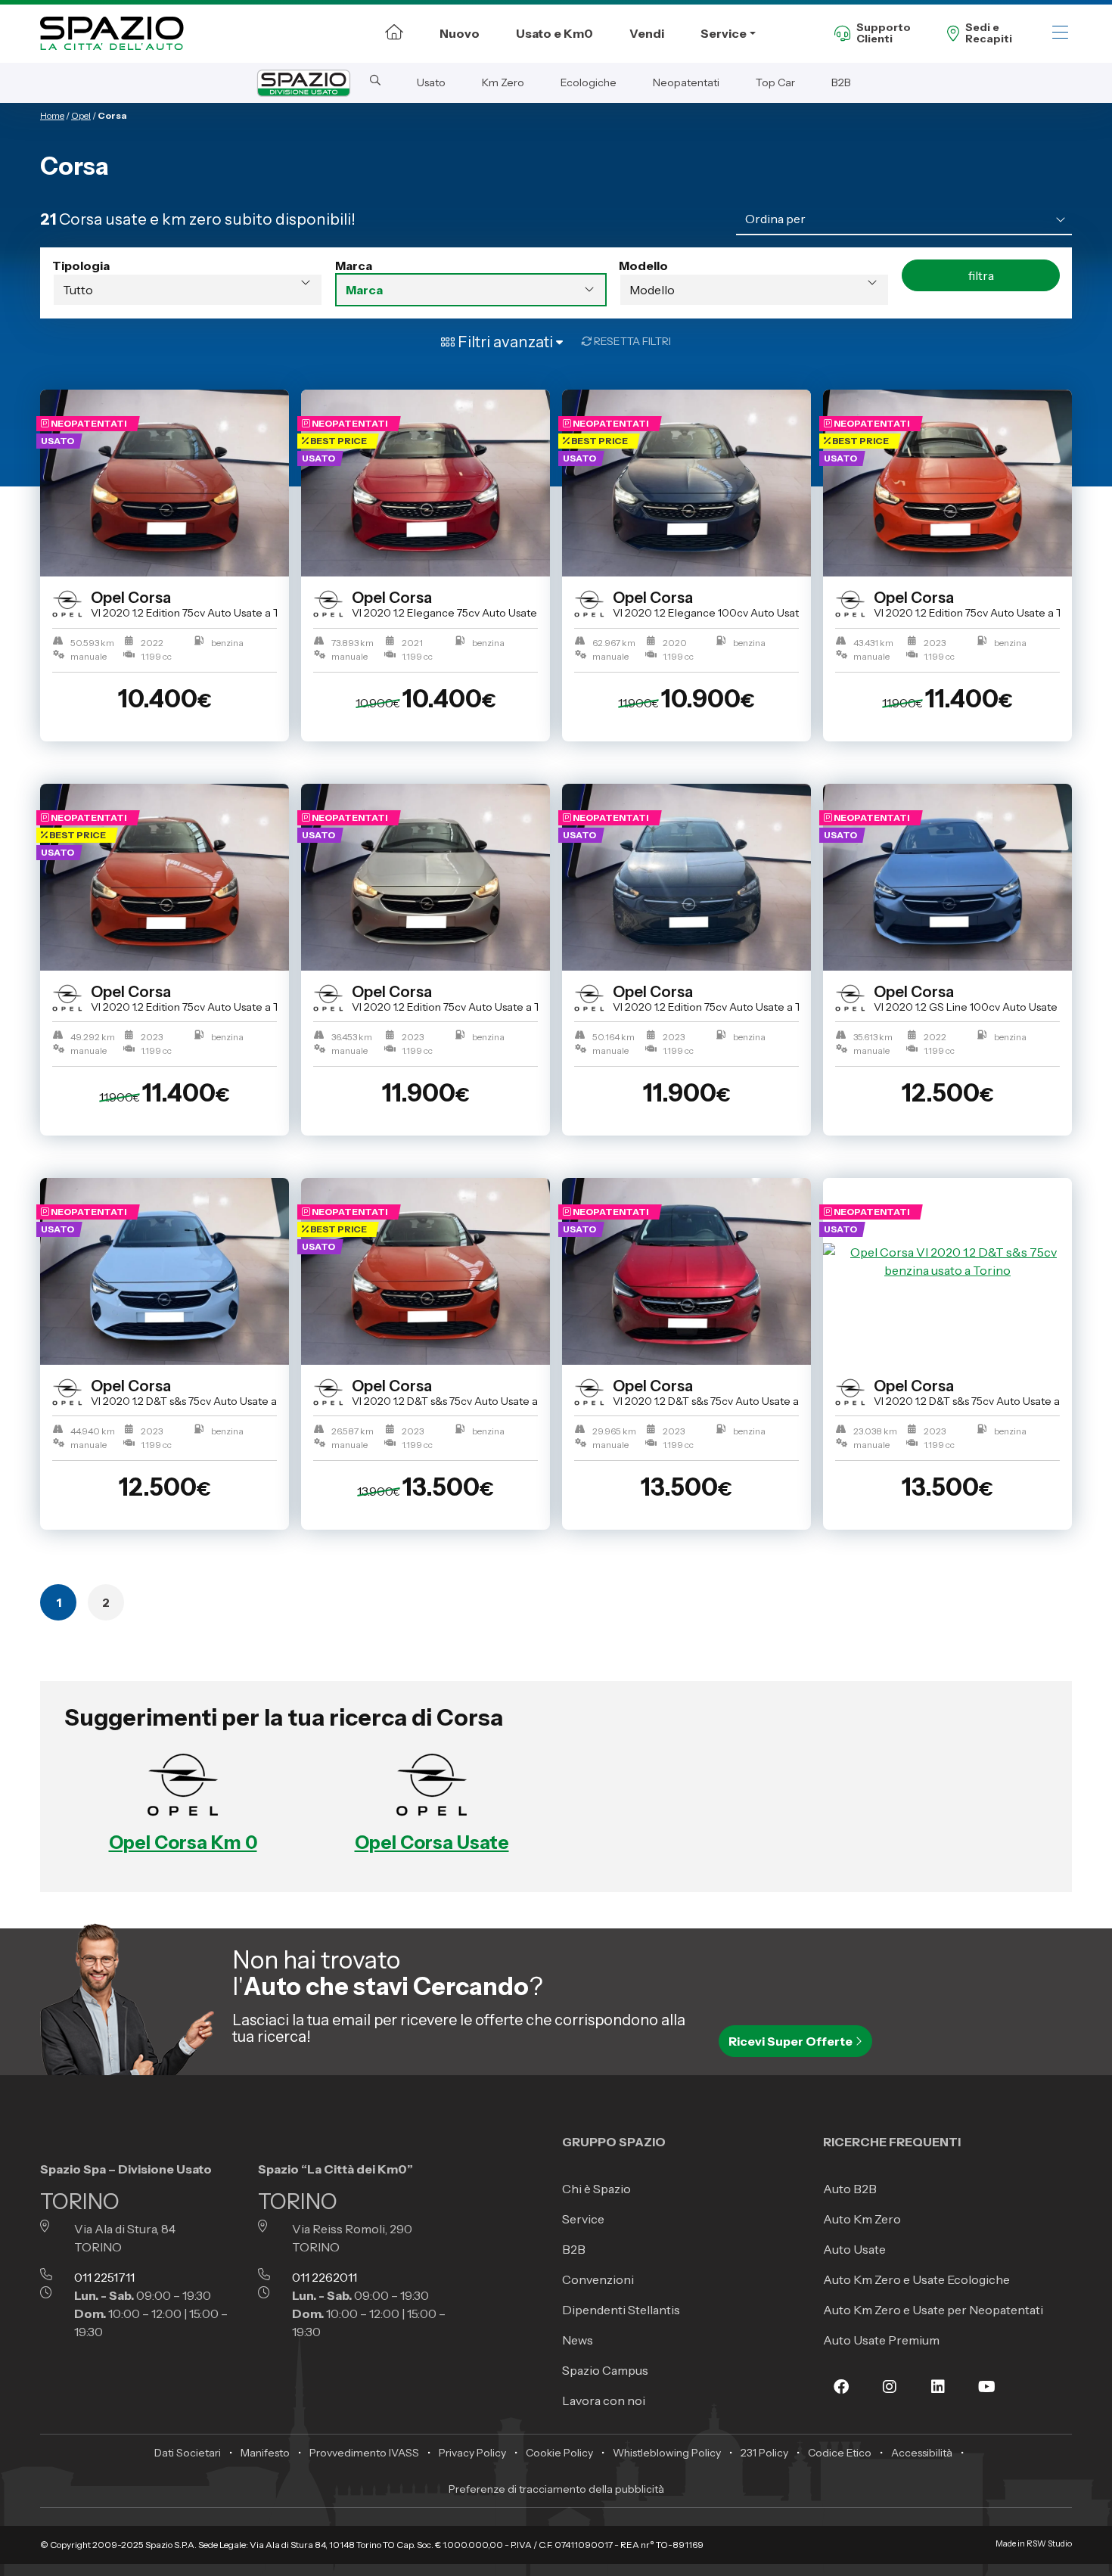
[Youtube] (986, 2397)
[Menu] (1060, 34)
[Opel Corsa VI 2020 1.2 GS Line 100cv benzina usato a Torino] (947, 877)
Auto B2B (850, 2189)
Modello (643, 266)
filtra (981, 275)
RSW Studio (1049, 2544)
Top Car (775, 82)
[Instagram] (890, 2397)
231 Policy (764, 2453)
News (578, 2340)
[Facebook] (841, 2397)
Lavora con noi (604, 2400)
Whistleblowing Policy (667, 2453)
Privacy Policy (472, 2453)
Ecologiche (589, 82)
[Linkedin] (938, 2397)
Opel (81, 115)
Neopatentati (686, 82)
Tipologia (81, 266)
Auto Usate (854, 2249)
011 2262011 (325, 2277)
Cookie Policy (559, 2453)
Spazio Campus (605, 2370)
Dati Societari (188, 2453)
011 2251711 (104, 2277)
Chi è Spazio (596, 2189)
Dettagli (158, 772)
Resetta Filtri (631, 341)
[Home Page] (394, 32)
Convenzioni (598, 2279)
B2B (841, 82)
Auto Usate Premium (881, 2340)
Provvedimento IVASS (364, 2453)
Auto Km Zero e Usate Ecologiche (916, 2279)
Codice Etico (840, 2453)
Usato (431, 82)
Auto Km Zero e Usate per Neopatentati (933, 2310)
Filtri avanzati (505, 342)
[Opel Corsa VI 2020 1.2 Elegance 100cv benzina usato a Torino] (686, 483)
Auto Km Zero (862, 2219)
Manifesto (265, 2453)
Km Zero (503, 82)
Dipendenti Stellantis (621, 2310)
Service (724, 33)
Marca (354, 266)
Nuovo (460, 33)
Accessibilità (922, 2453)
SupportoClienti (884, 34)
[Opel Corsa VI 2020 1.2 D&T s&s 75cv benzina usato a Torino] (165, 1271)
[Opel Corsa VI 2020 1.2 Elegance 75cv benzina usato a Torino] (426, 483)
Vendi (647, 33)
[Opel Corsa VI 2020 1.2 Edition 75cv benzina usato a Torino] (165, 483)
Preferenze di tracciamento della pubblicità (556, 2489)
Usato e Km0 (554, 33)
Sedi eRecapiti (989, 34)
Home (52, 115)
